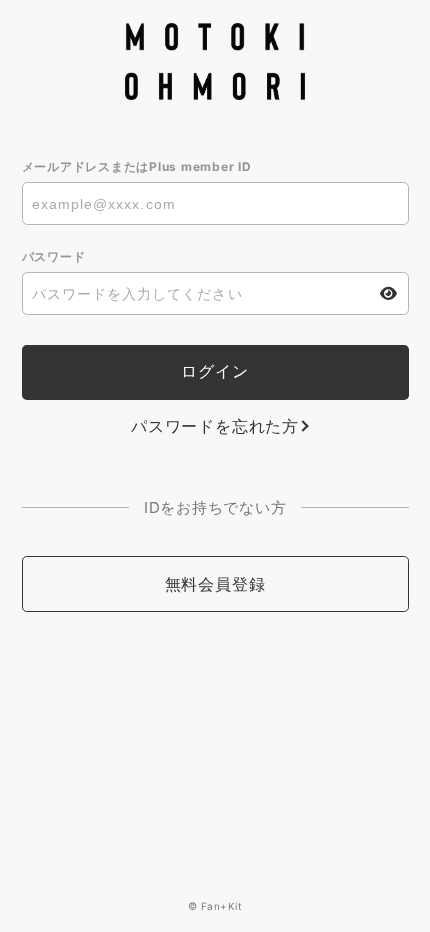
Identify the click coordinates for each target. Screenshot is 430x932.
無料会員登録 (215, 584)
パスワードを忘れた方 (215, 426)
